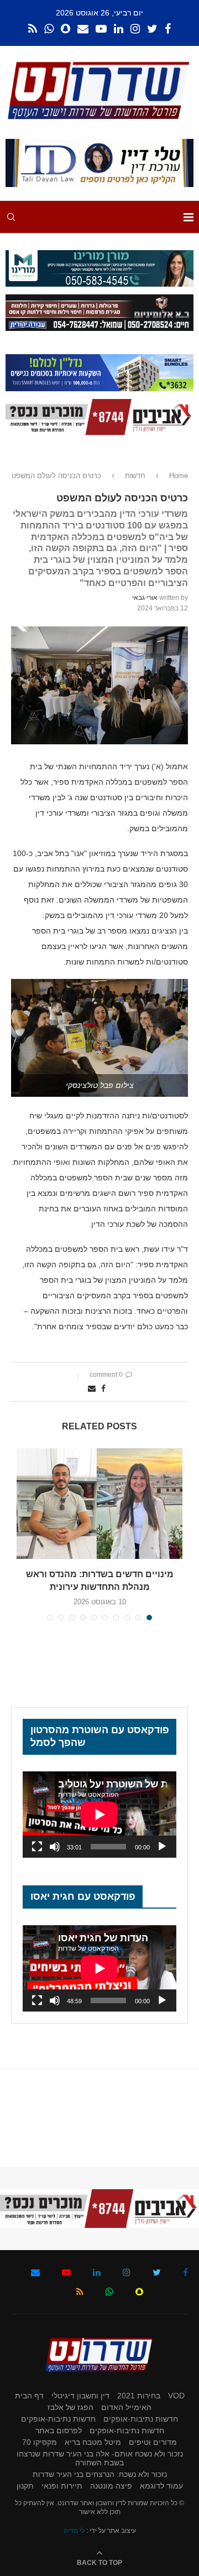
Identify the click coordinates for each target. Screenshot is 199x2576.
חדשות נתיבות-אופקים (141, 2419)
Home (179, 476)
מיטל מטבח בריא (93, 2442)
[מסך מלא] (37, 1847)
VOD (176, 2396)
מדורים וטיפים (153, 2442)
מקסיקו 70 (40, 2442)
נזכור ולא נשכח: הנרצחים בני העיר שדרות (100, 2474)
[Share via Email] (92, 1388)
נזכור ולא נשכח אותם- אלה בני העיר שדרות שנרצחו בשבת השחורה (100, 2458)
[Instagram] (135, 29)
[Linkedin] (119, 29)
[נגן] (162, 1847)
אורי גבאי (145, 598)
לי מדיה (74, 2531)
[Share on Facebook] (103, 1388)
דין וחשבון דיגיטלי (80, 2396)
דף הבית (29, 2396)
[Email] (83, 29)
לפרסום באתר (59, 2430)
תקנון (25, 2486)
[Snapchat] (66, 29)
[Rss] (33, 29)
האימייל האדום (126, 2407)
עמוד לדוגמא (161, 2486)
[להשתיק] (55, 1847)
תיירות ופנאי (62, 2486)
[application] (99, 1815)
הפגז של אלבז (70, 2407)
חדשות (135, 476)
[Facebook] (168, 29)
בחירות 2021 (139, 2396)
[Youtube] (101, 29)
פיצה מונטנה (111, 2486)
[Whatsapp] (49, 29)
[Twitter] (152, 29)
